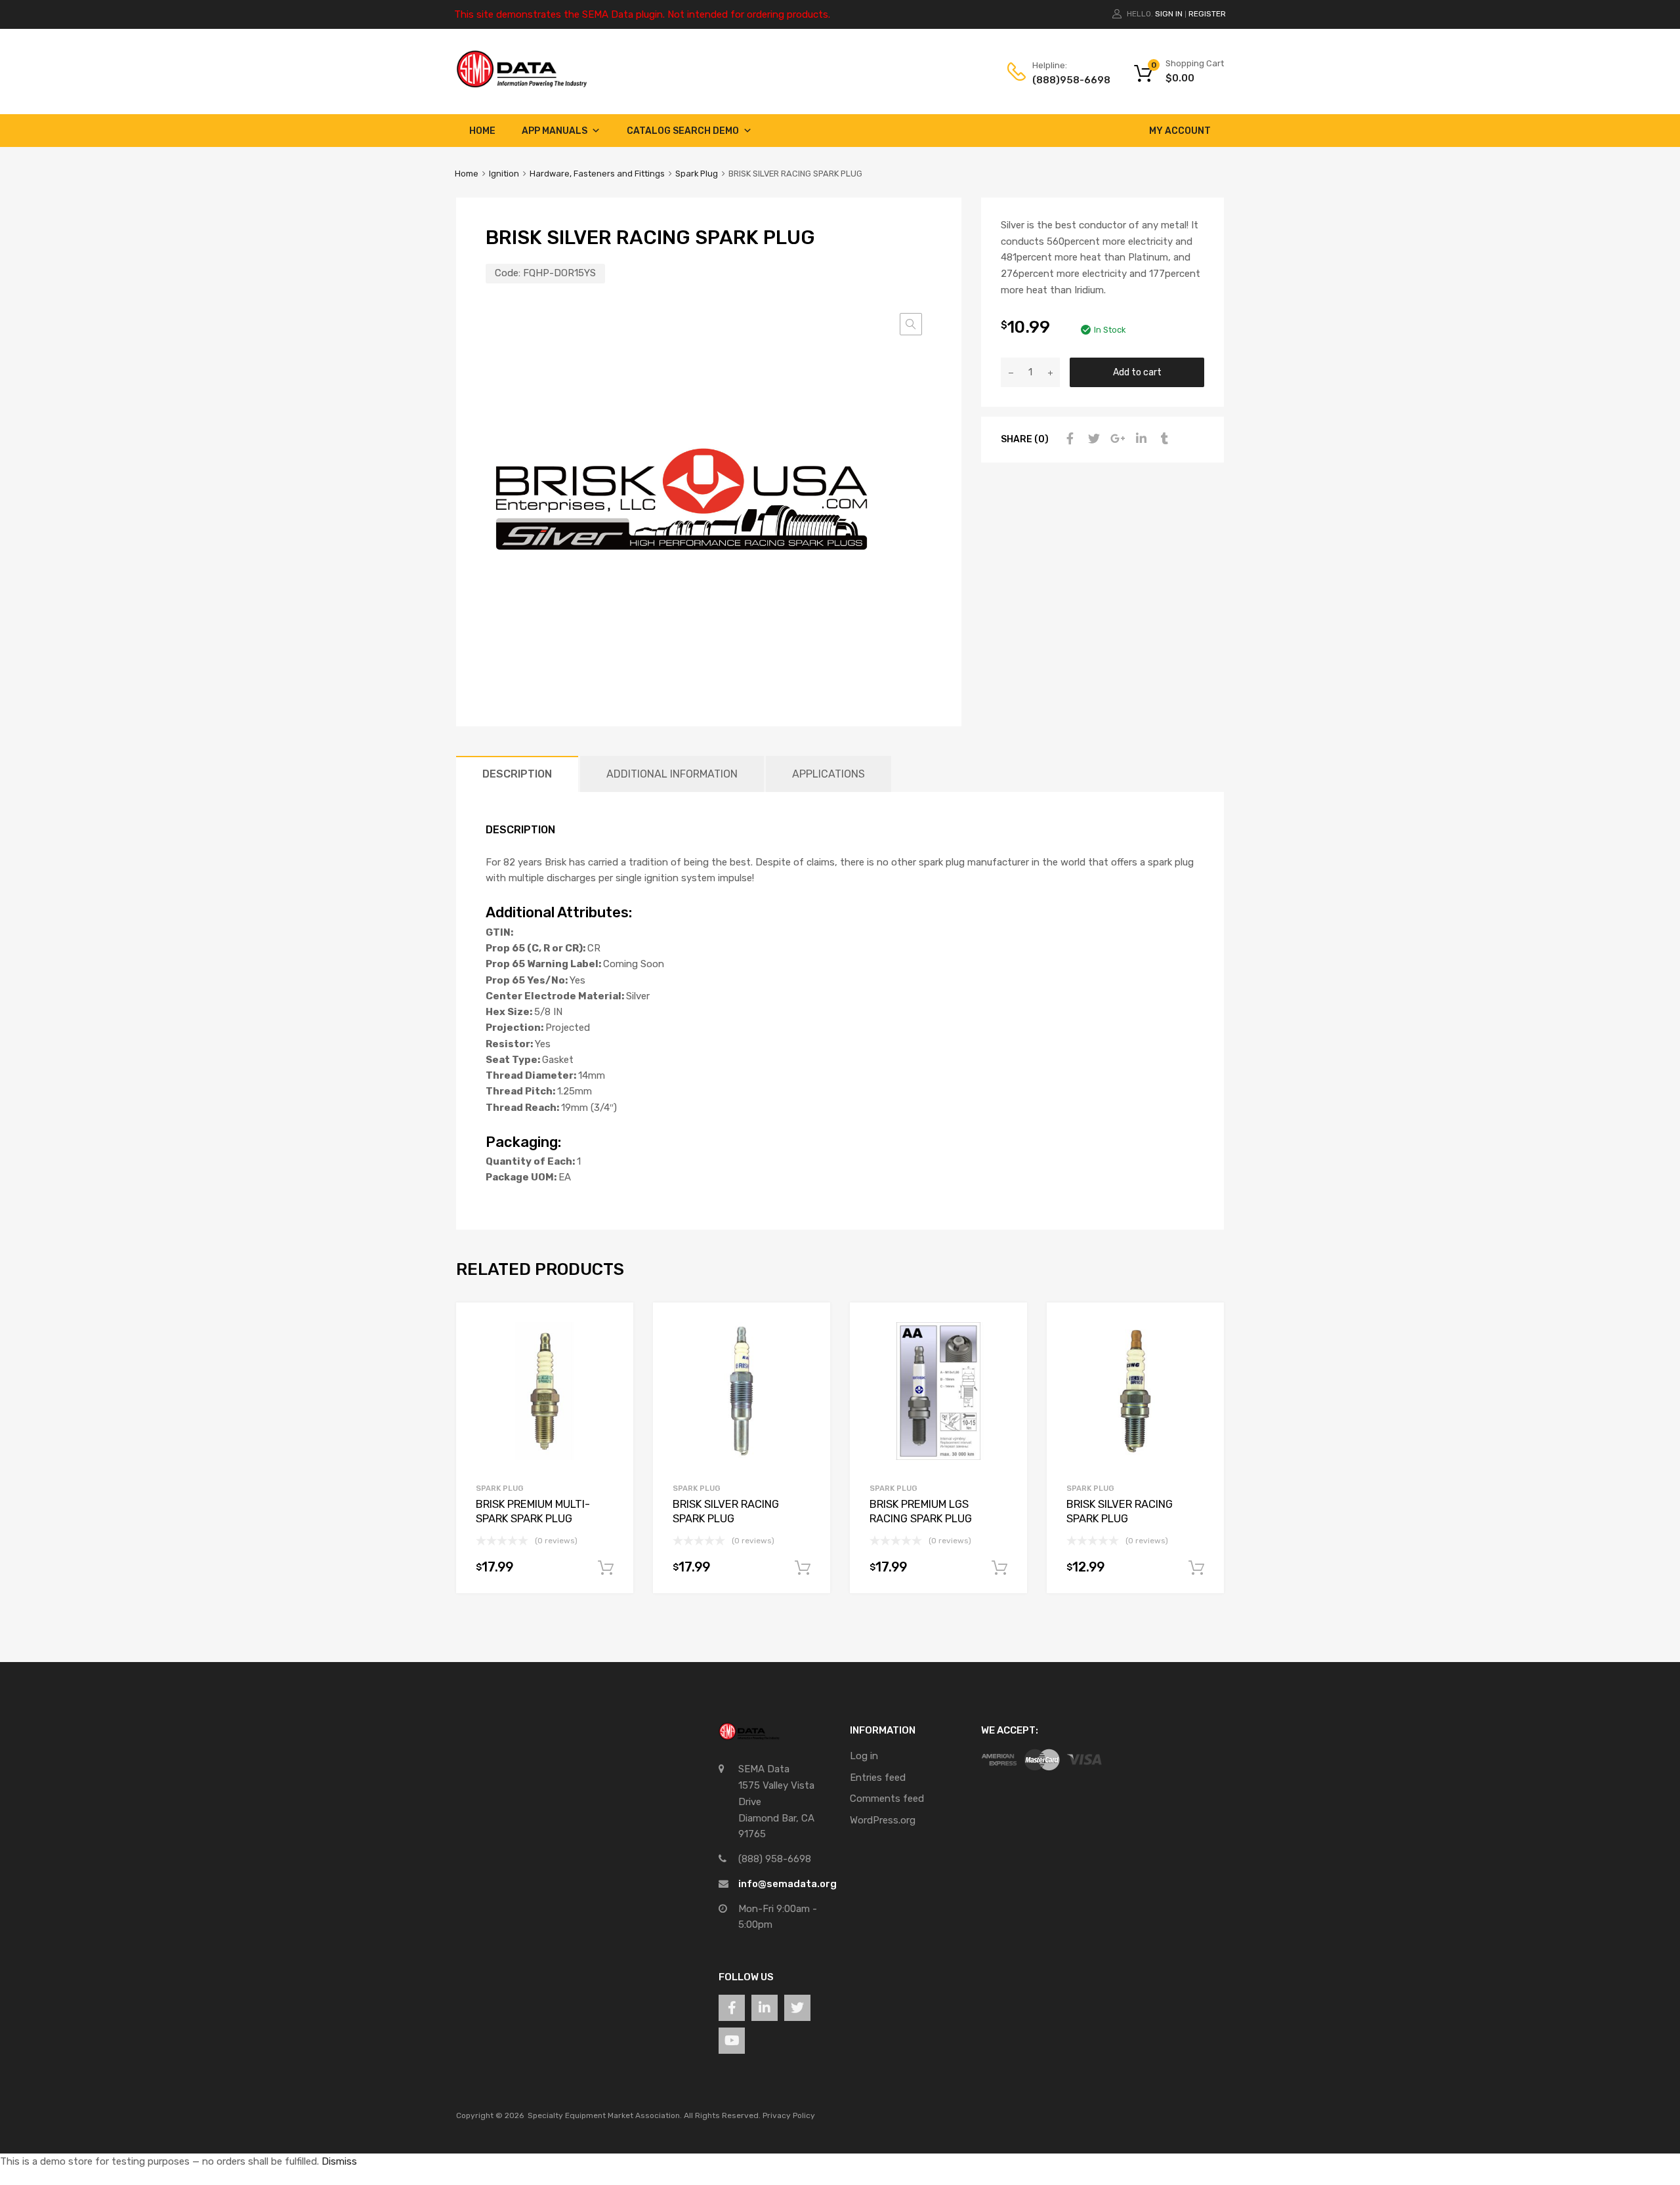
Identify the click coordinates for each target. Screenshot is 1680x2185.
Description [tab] (517, 774)
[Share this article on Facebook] (1068, 439)
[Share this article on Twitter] (1092, 439)
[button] (911, 324)
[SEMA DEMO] (522, 85)
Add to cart (1137, 372)
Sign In (1169, 14)
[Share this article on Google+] (1116, 439)
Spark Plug (697, 174)
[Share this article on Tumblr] (1163, 439)
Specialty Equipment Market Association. (605, 2115)
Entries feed (878, 1778)
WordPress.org (883, 1820)
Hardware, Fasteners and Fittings (597, 174)
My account (1180, 131)
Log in (864, 1756)
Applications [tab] (829, 774)
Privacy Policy (789, 2115)
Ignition (504, 174)
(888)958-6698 (1064, 80)
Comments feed (887, 1799)
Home (482, 131)
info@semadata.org (787, 1884)
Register (1207, 14)
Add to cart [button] (606, 1568)
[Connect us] (732, 2008)
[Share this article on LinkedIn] (1139, 439)
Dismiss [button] (339, 2161)
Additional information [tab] (672, 774)
